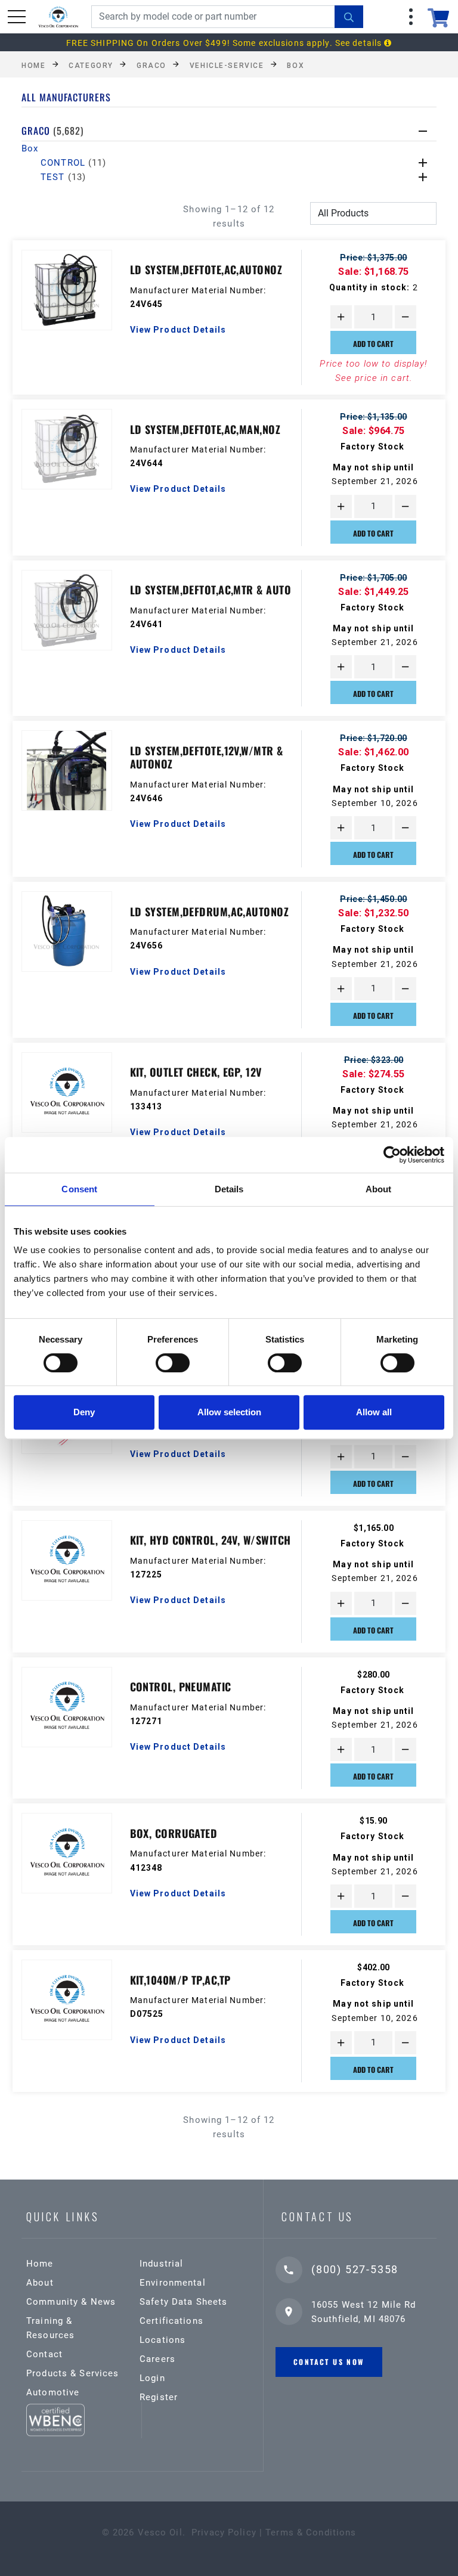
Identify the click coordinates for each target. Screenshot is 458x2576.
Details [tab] (229, 1189)
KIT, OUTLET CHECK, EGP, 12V (196, 1072)
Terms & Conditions (311, 2532)
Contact (44, 2354)
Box (295, 65)
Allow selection (229, 1412)
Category (91, 65)
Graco (151, 65)
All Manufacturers (66, 97)
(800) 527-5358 (355, 2269)
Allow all (374, 1412)
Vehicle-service (227, 65)
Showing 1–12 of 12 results (229, 216)
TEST (63, 177)
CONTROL (74, 163)
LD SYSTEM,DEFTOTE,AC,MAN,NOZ (205, 429)
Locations (163, 2340)
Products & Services (72, 2373)
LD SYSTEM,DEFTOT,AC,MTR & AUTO (211, 590)
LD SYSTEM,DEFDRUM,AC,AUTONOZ (210, 912)
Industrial (161, 2264)
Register (159, 2397)
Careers (157, 2359)
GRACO (52, 131)
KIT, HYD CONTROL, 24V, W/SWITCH (211, 1540)
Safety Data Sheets (183, 2302)
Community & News (71, 2302)
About (40, 2283)
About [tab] (379, 1189)
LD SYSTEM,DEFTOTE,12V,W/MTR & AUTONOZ (207, 757)
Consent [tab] (79, 1189)
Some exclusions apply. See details (308, 43)
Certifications (171, 2321)
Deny (84, 1412)
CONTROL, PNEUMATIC (181, 1687)
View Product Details (178, 330)
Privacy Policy (224, 2532)
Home (33, 65)
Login (152, 2378)
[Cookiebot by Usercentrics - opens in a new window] (392, 1155)
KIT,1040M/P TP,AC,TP (180, 1980)
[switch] (173, 1363)
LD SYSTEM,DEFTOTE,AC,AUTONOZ (206, 269)
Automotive (53, 2392)
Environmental (173, 2283)
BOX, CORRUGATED (174, 1833)
